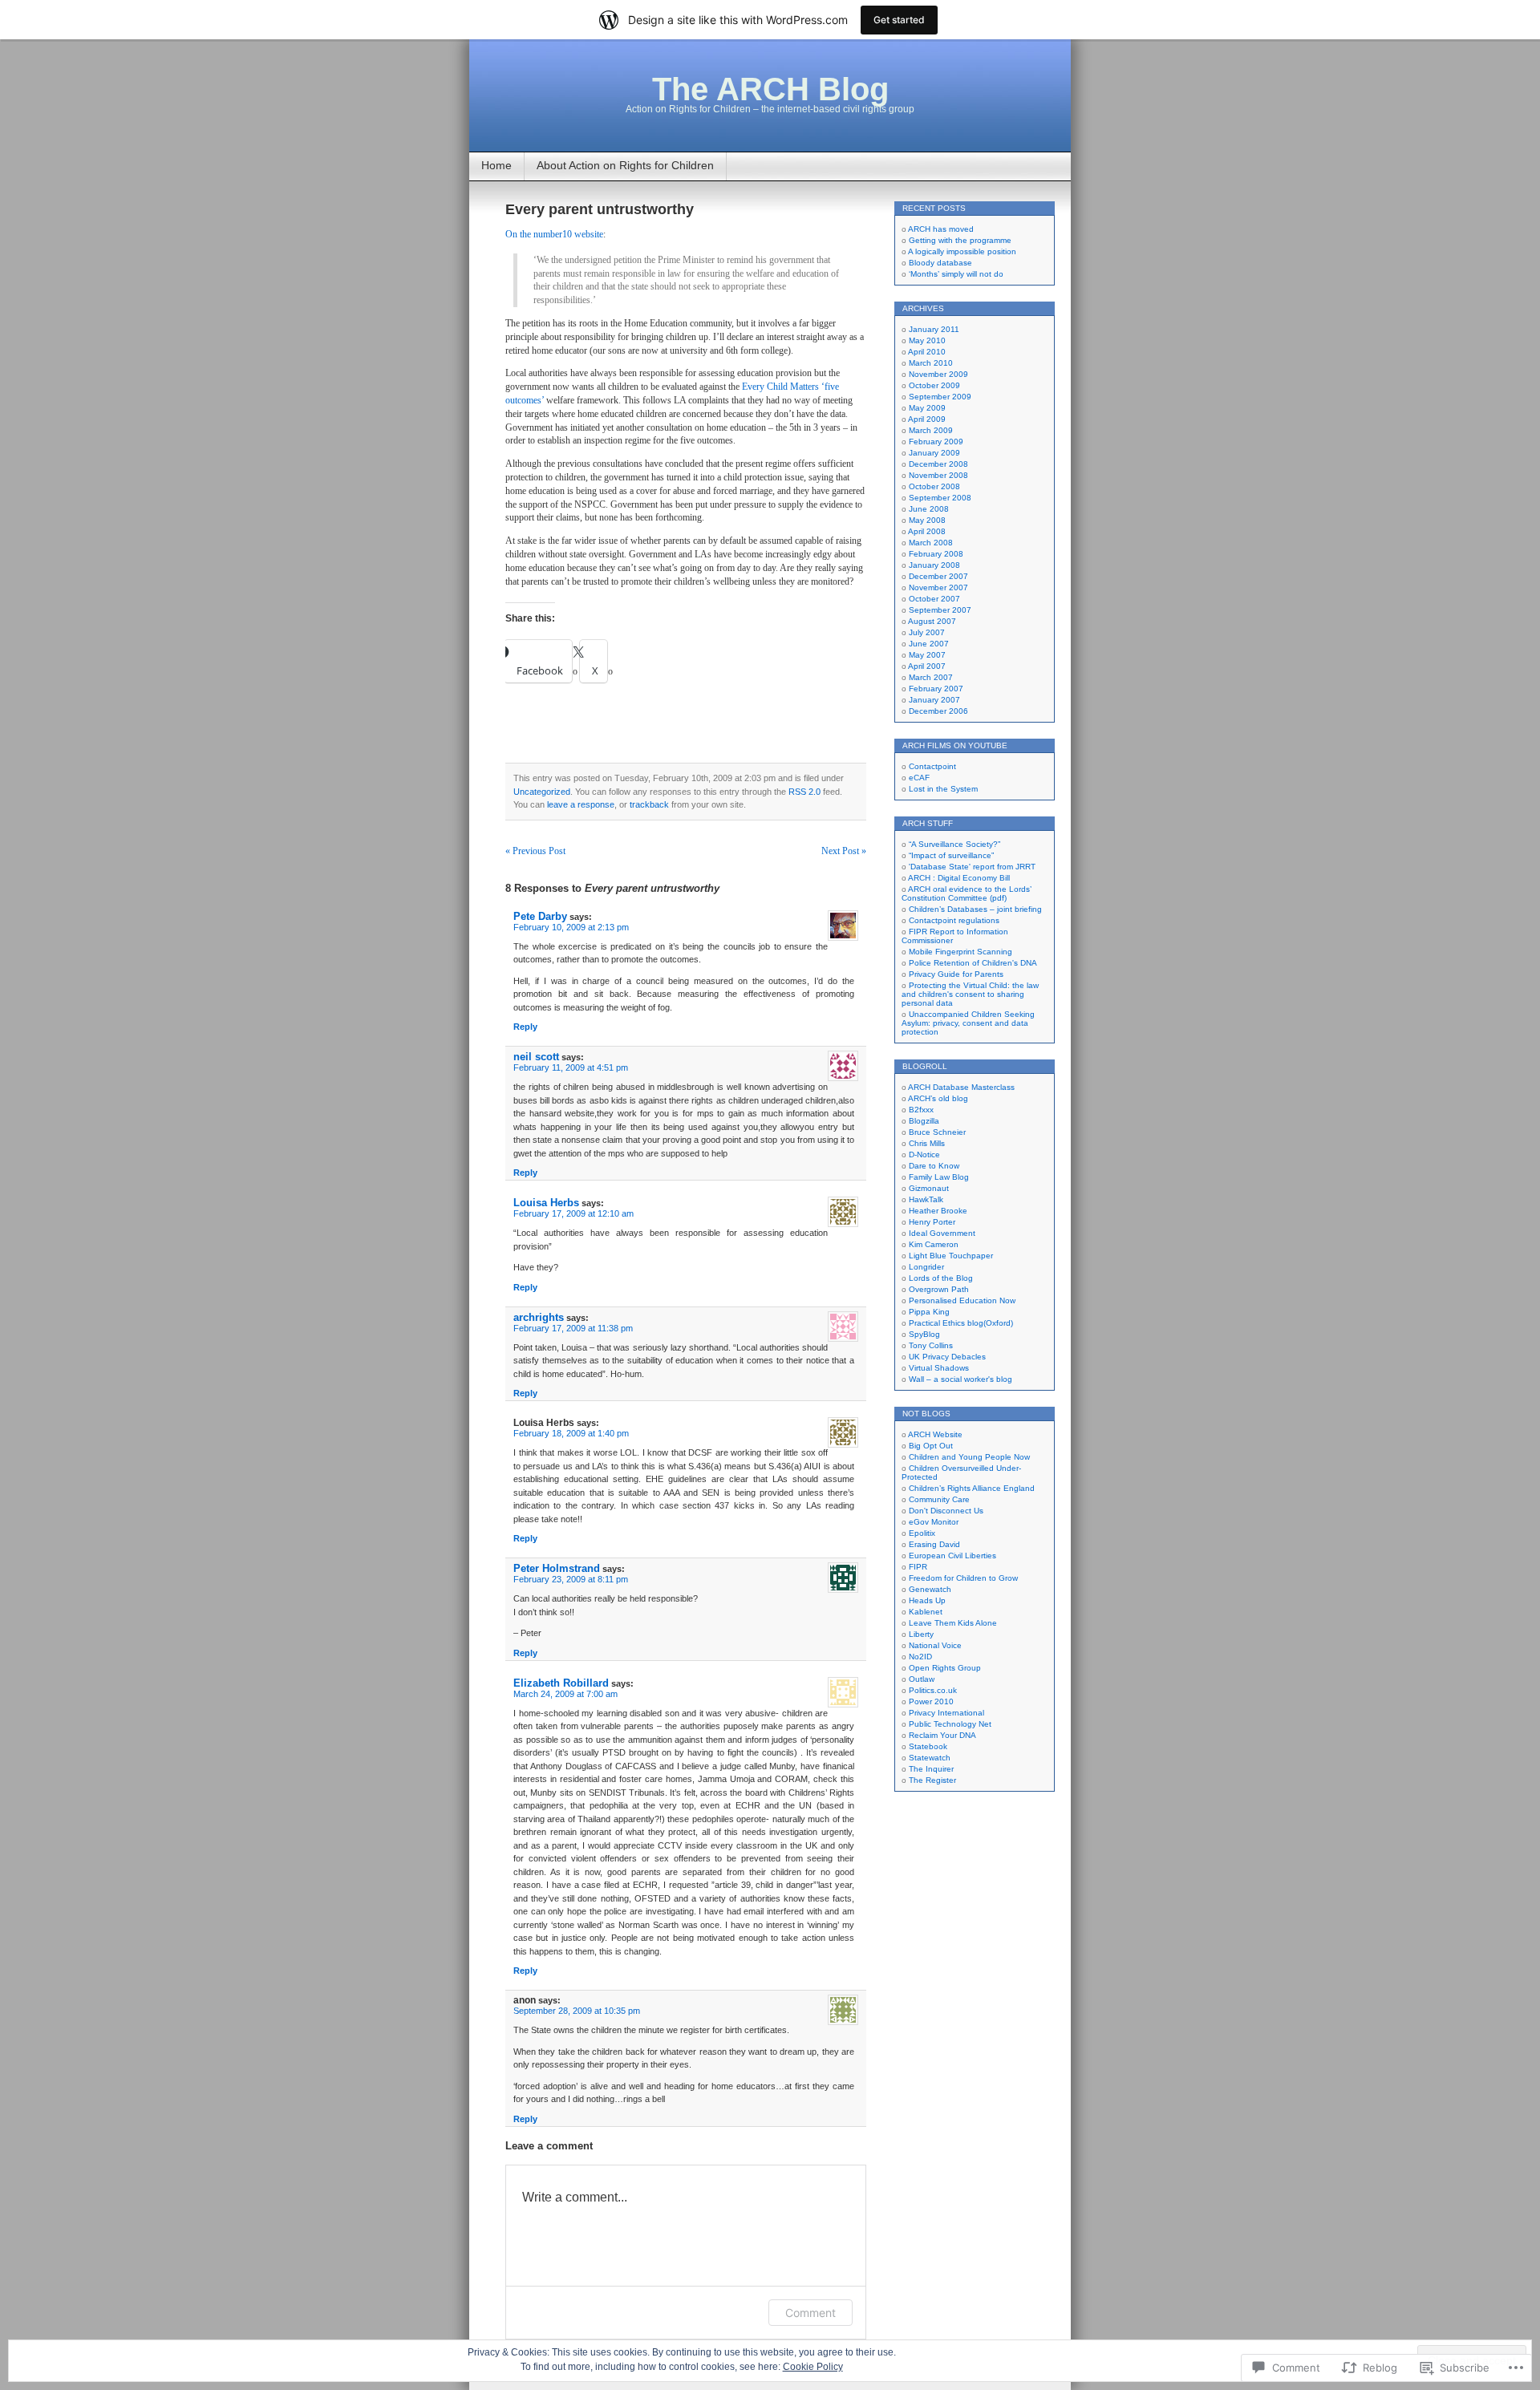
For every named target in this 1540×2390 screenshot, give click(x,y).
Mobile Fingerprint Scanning (960, 952)
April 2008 (927, 531)
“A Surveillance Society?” (954, 844)
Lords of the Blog (941, 1278)
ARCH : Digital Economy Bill (959, 878)
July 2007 (927, 632)
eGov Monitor (934, 1522)
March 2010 (931, 363)
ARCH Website (935, 1434)
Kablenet (926, 1612)
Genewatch (930, 1589)
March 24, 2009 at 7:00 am (565, 1694)
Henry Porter (932, 1222)
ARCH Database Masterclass (961, 1087)
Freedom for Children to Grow (963, 1578)
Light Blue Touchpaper (951, 1256)
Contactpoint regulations (954, 920)
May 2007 (927, 655)
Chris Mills (927, 1143)
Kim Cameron (934, 1244)
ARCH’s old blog (938, 1098)
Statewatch (930, 1758)
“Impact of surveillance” (951, 855)
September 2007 (940, 610)
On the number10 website (554, 234)
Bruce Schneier (937, 1132)
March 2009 (931, 430)
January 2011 (934, 329)
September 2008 (940, 498)
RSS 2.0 (804, 792)
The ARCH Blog (770, 89)
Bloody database (940, 263)
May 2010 (927, 340)
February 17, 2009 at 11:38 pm (573, 1328)
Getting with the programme (960, 240)
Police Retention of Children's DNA (973, 963)
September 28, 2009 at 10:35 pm (577, 2011)
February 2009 (936, 442)
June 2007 (929, 644)
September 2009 (940, 397)
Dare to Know (934, 1166)
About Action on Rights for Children (625, 165)
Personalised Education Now (962, 1300)
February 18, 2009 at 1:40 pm (571, 1433)
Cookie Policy (813, 2367)
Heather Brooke (938, 1211)
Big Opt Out (931, 1446)
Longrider (926, 1267)
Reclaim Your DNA (942, 1735)
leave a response (581, 804)
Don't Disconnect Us (946, 1511)
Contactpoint (932, 766)
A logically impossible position (962, 251)
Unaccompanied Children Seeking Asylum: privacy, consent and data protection (968, 1023)
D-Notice (924, 1154)
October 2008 (934, 486)
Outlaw (922, 1679)
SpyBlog (924, 1334)
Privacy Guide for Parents (956, 974)
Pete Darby (540, 916)
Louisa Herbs (546, 1203)
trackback (649, 804)
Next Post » (844, 851)
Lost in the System (943, 789)
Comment (811, 2313)
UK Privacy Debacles (947, 1357)
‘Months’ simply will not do (956, 274)
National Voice (935, 1645)
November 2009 (938, 374)
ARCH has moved (941, 229)
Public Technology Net (950, 1724)
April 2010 (927, 352)
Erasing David (934, 1544)
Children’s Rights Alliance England (972, 1488)
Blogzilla (924, 1121)
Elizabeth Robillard (561, 1683)
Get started (899, 20)
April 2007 (927, 666)
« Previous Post (535, 851)
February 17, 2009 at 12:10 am (573, 1213)
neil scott (536, 1057)
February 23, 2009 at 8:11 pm (571, 1579)
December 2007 (938, 576)
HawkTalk (926, 1199)
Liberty (921, 1634)
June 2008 (929, 509)
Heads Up (927, 1600)
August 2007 (932, 621)
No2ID (920, 1657)
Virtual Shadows (939, 1368)
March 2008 (931, 543)
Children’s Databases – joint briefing (975, 909)
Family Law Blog (939, 1177)
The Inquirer (931, 1769)
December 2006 (938, 711)
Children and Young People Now (969, 1457)
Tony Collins (931, 1345)
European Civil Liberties (952, 1556)
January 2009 (934, 453)
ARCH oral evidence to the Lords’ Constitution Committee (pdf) (967, 893)
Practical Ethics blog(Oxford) (961, 1323)
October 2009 (934, 385)
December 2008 (938, 464)
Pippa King (929, 1312)
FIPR (918, 1567)
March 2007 (931, 677)
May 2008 (927, 520)
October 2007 (934, 599)
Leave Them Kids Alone (953, 1623)
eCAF (919, 778)
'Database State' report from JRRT (972, 867)
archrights (539, 1317)
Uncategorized (542, 792)
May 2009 (927, 408)
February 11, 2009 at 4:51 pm (571, 1067)
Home (496, 165)
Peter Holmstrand (557, 1568)
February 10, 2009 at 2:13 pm (571, 927)
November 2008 (938, 475)
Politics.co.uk (933, 1690)
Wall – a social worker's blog (960, 1379)
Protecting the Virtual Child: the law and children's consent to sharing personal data (970, 994)
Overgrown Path (939, 1289)
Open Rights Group (945, 1668)
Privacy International (946, 1713)
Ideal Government (942, 1233)
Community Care (939, 1499)
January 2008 (934, 565)
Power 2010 (931, 1701)
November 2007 (938, 587)
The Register (932, 1780)
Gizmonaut (929, 1188)
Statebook (928, 1746)
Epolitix (922, 1533)
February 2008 (936, 554)
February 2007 (936, 689)
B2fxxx (921, 1110)
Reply (525, 1027)
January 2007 (934, 700)
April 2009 (927, 419)
